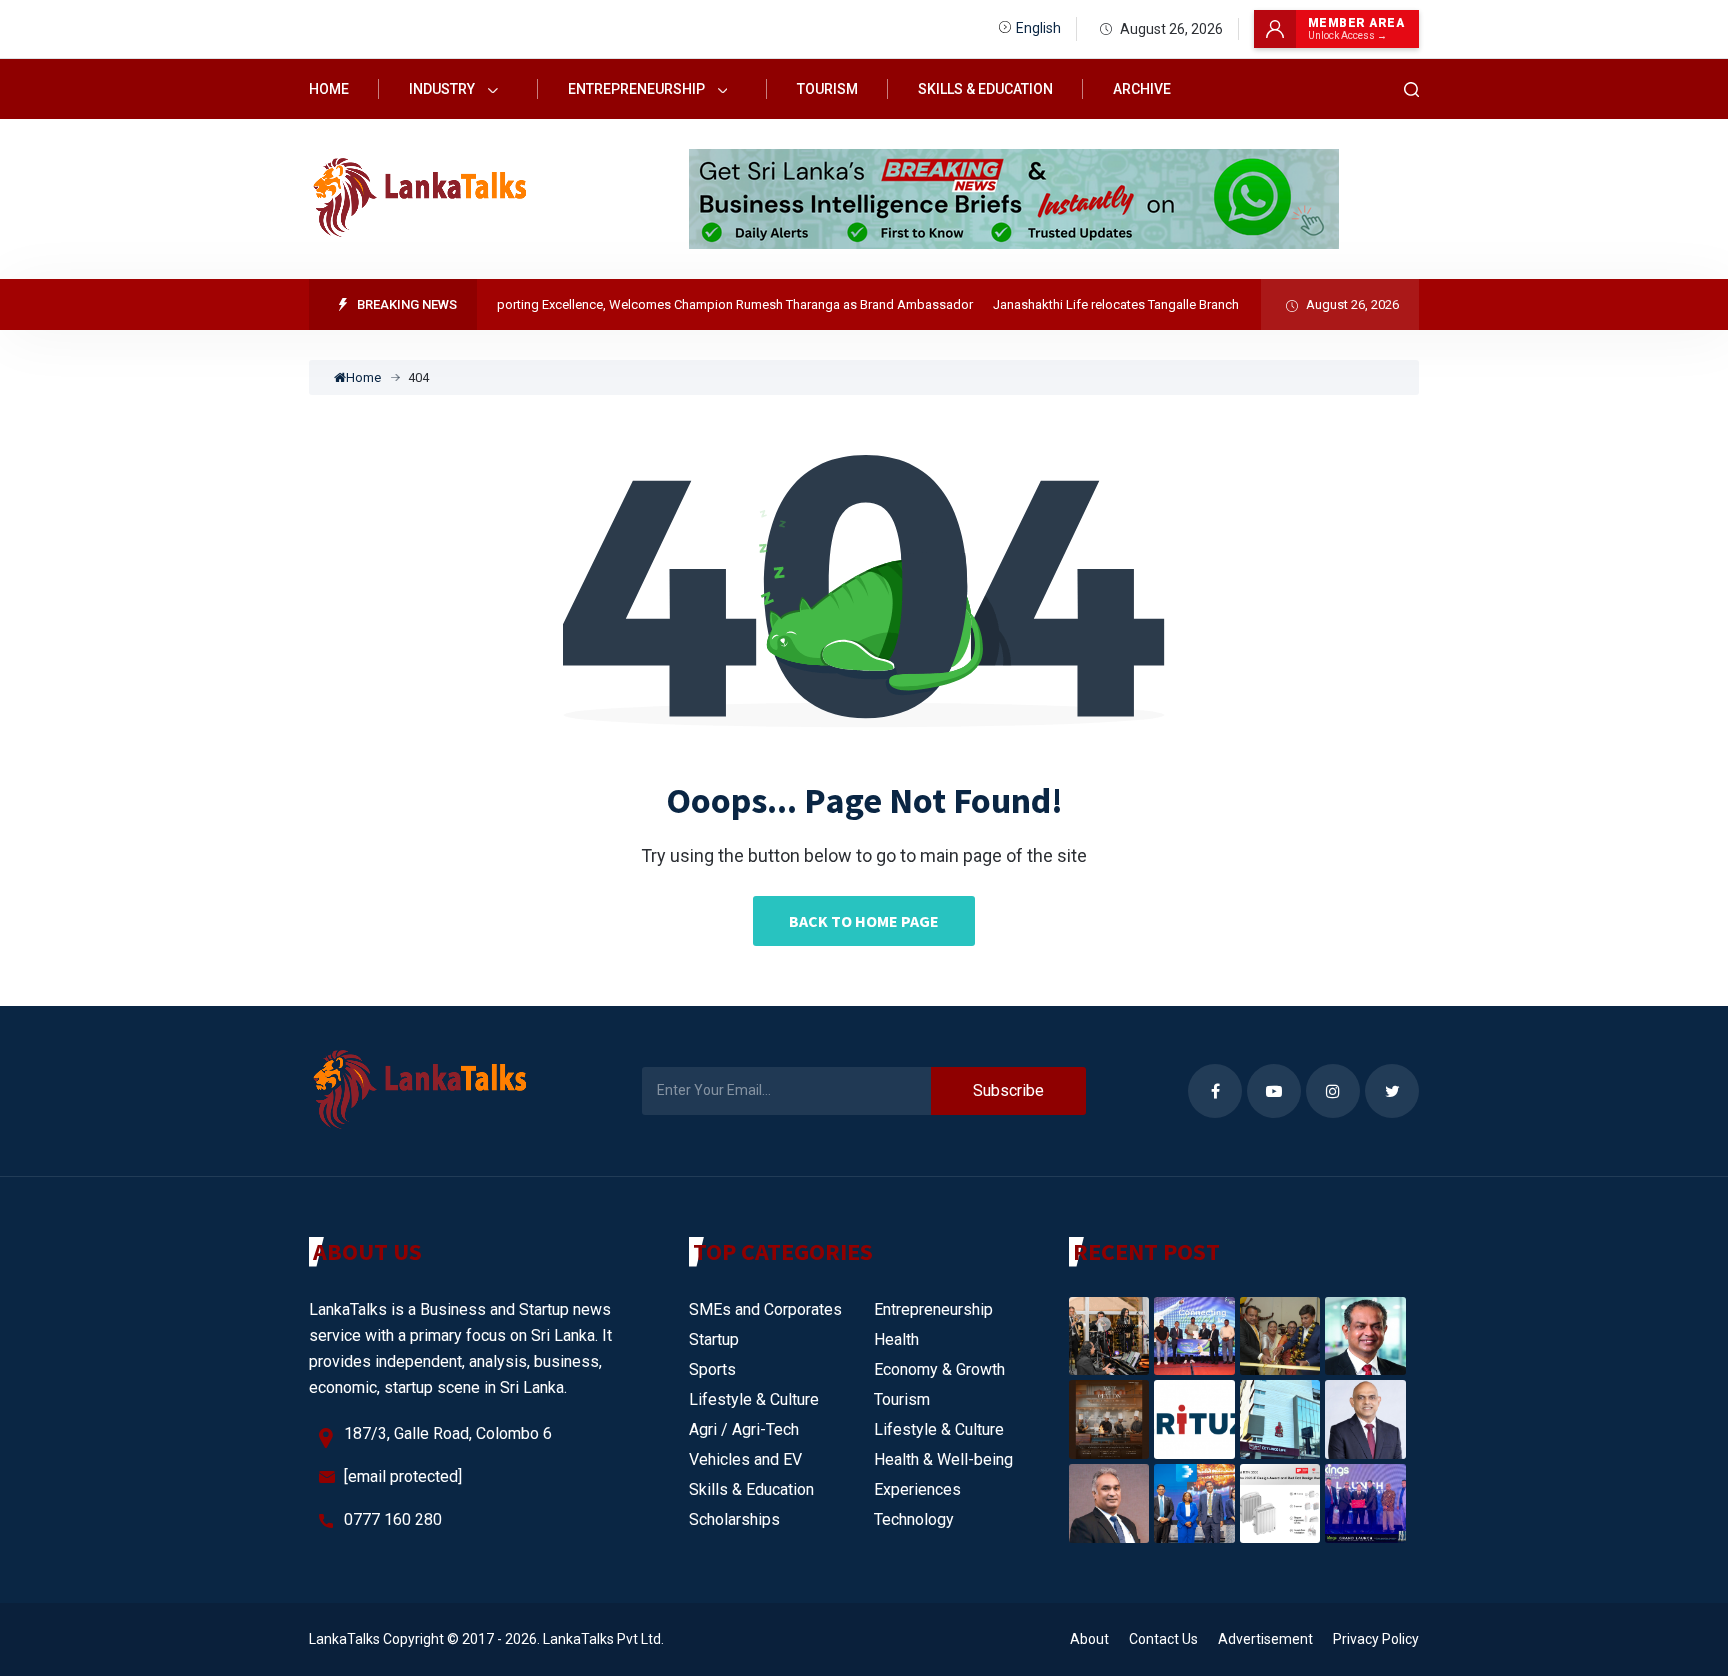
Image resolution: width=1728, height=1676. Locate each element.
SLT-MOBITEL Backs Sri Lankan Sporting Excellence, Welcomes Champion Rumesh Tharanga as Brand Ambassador (616, 304)
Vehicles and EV (745, 1459)
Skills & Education (985, 89)
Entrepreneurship (638, 89)
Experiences (917, 1489)
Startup (714, 1339)
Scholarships (734, 1519)
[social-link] (1215, 1091)
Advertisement (1265, 1639)
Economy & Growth (939, 1369)
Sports (712, 1369)
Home (329, 89)
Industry (443, 89)
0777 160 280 (393, 1519)
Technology (914, 1519)
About (1089, 1639)
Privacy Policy (1376, 1639)
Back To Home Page (864, 921)
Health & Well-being (943, 1459)
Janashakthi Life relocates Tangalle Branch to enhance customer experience (1186, 304)
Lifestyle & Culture (754, 1399)
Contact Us (1163, 1639)
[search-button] (1412, 89)
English (1038, 28)
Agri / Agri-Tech (744, 1429)
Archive (1142, 89)
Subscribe (1008, 1090)
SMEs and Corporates (765, 1309)
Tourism (827, 89)
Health (896, 1339)
